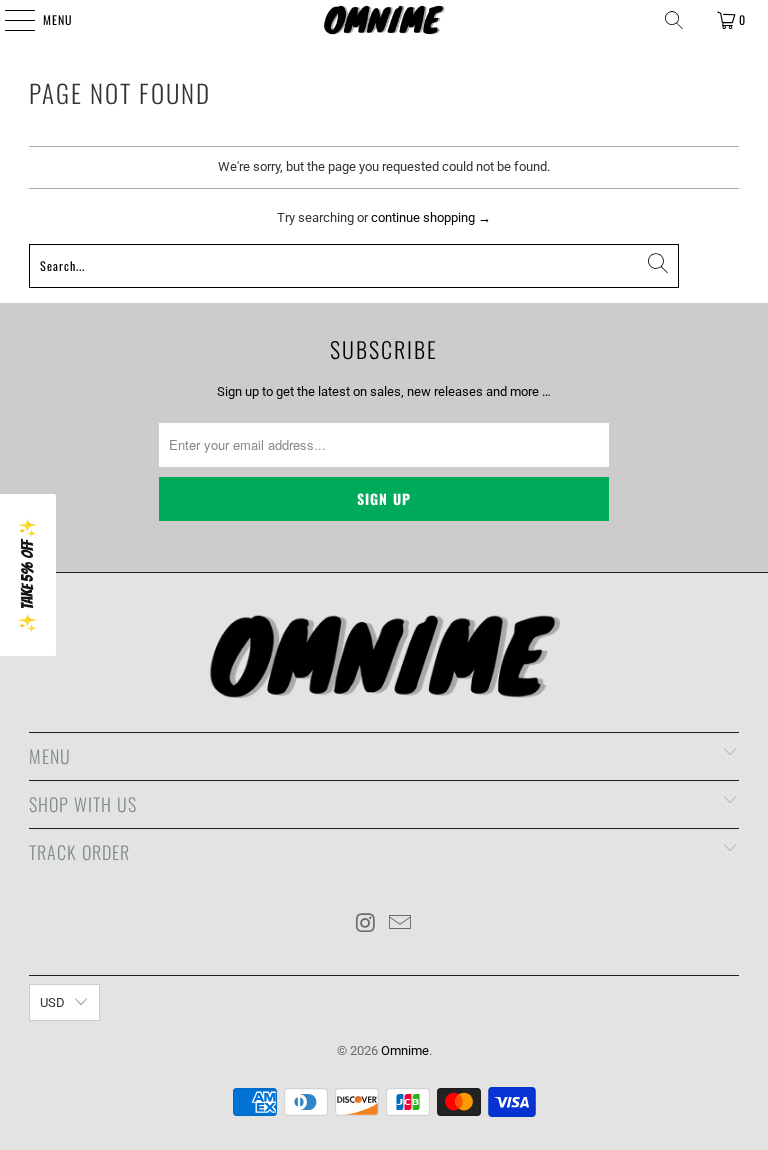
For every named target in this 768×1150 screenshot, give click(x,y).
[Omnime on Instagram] (366, 924)
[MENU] (9, 20)
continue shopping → (431, 217)
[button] (28, 575)
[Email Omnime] (401, 924)
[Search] (674, 20)
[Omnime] (384, 20)
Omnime (405, 1050)
